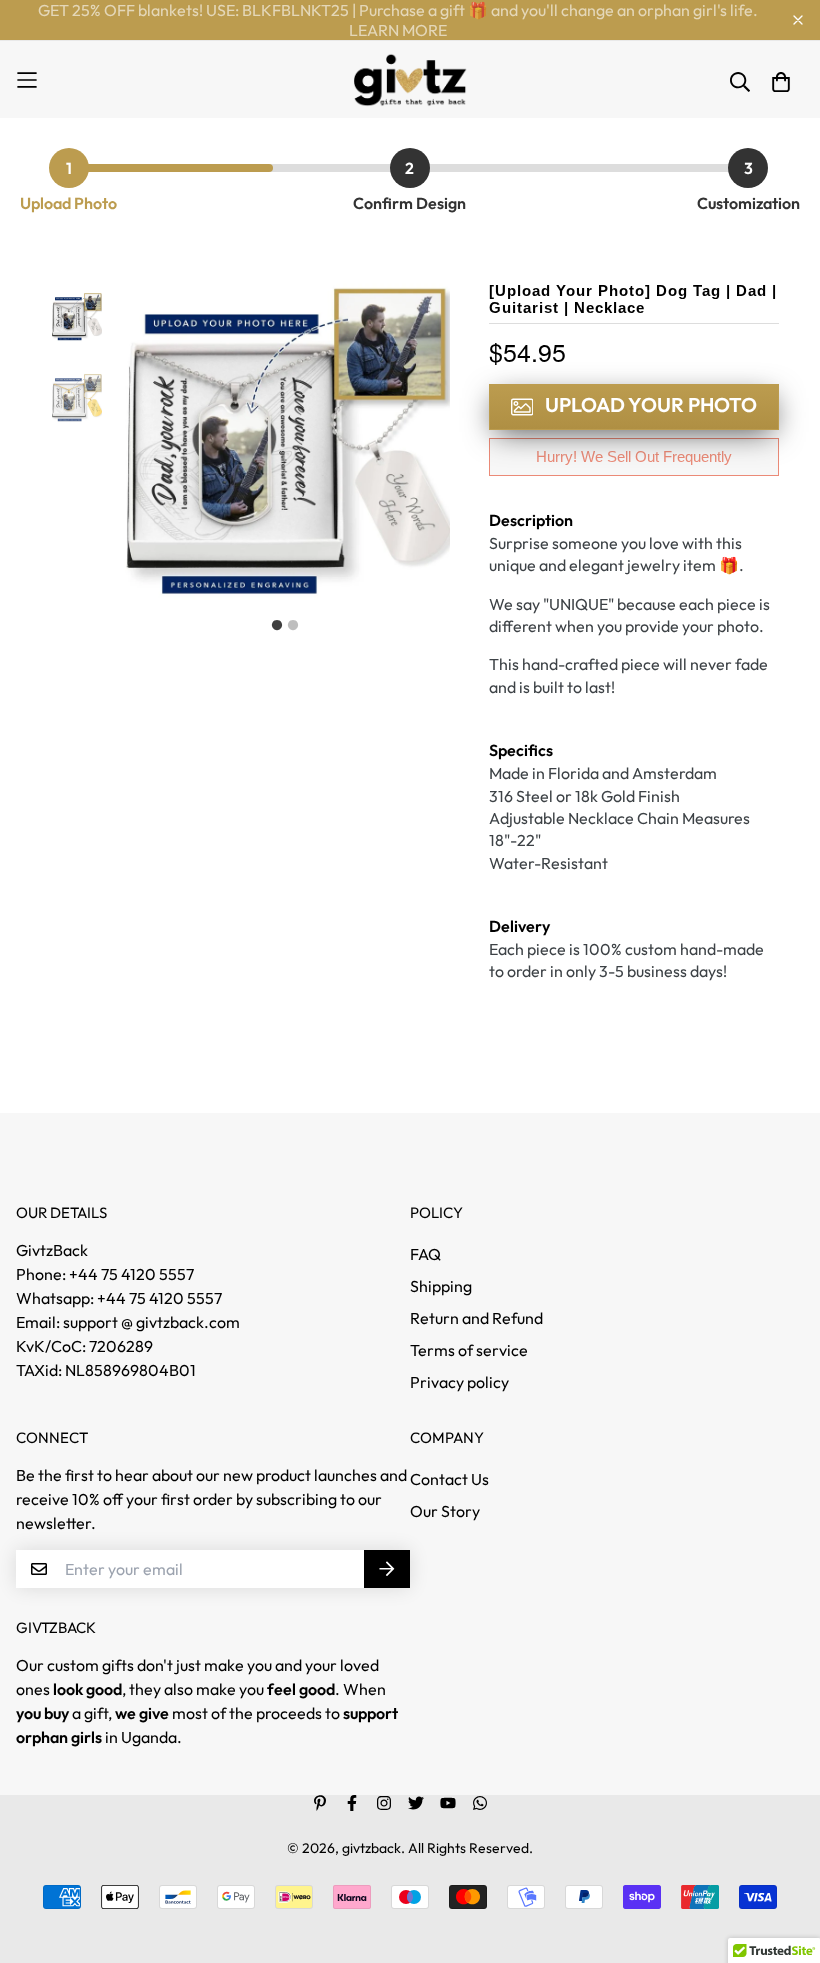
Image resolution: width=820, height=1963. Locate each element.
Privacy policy (459, 1382)
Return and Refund (476, 1318)
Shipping (441, 1286)
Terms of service (469, 1350)
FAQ (425, 1254)
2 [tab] (293, 626)
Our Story (445, 1511)
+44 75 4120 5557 (159, 1298)
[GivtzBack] (410, 79)
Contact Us (449, 1479)
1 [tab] (277, 626)
